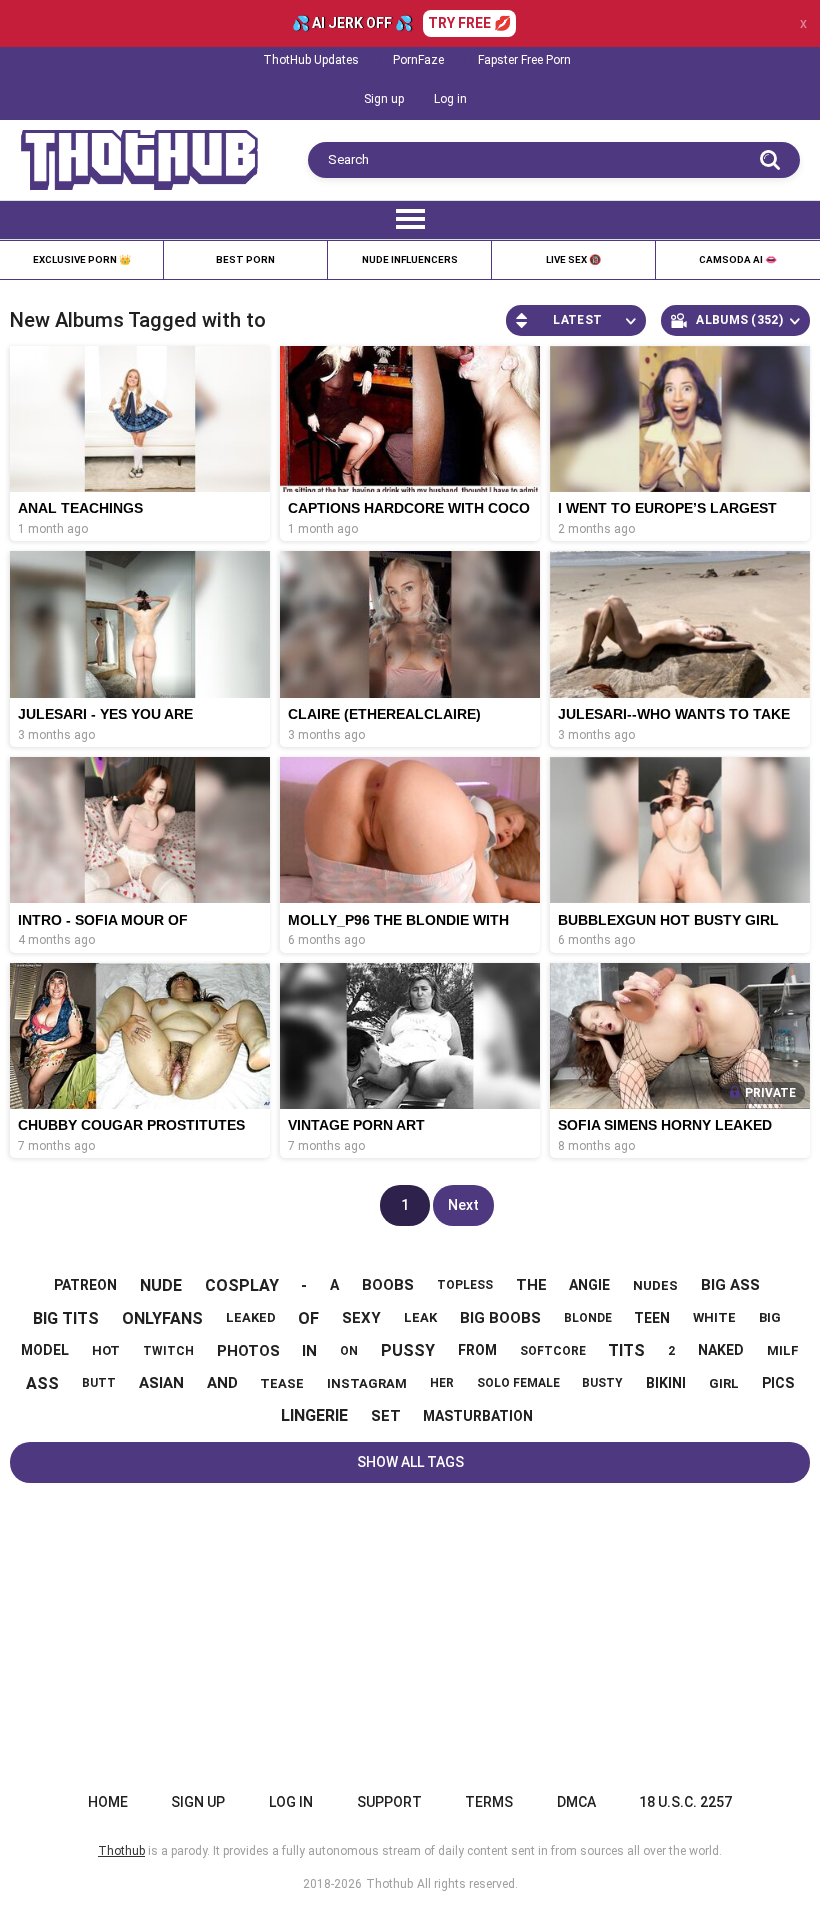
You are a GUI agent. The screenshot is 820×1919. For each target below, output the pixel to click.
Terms (489, 1802)
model (45, 1350)
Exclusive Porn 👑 (82, 259)
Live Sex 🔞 (573, 259)
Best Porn (245, 259)
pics (778, 1383)
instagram (367, 1383)
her (442, 1383)
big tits (66, 1318)
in (309, 1351)
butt (99, 1383)
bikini (666, 1383)
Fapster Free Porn (524, 60)
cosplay (242, 1285)
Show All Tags (410, 1462)
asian (161, 1383)
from (477, 1350)
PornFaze (418, 60)
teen (652, 1318)
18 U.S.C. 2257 (685, 1802)
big (770, 1317)
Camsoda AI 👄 (738, 259)
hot (106, 1350)
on (349, 1351)
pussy (408, 1350)
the (531, 1285)
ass (42, 1383)
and (222, 1383)
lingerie (314, 1415)
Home (108, 1802)
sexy (361, 1318)
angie (589, 1285)
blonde (588, 1318)
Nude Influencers (410, 259)
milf (783, 1350)
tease (282, 1383)
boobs (388, 1285)
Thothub (389, 1884)
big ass (730, 1285)
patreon (85, 1285)
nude (161, 1285)
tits (626, 1350)
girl (724, 1383)
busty (602, 1383)
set (386, 1416)
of (308, 1318)
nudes (655, 1285)
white (714, 1317)
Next (463, 1205)
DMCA (576, 1802)
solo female (518, 1383)
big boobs (500, 1318)
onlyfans (162, 1318)
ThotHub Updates (311, 60)
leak (420, 1317)
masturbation (478, 1416)
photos (248, 1351)
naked (721, 1350)
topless (465, 1285)
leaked (251, 1317)
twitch (168, 1351)
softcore (553, 1351)
